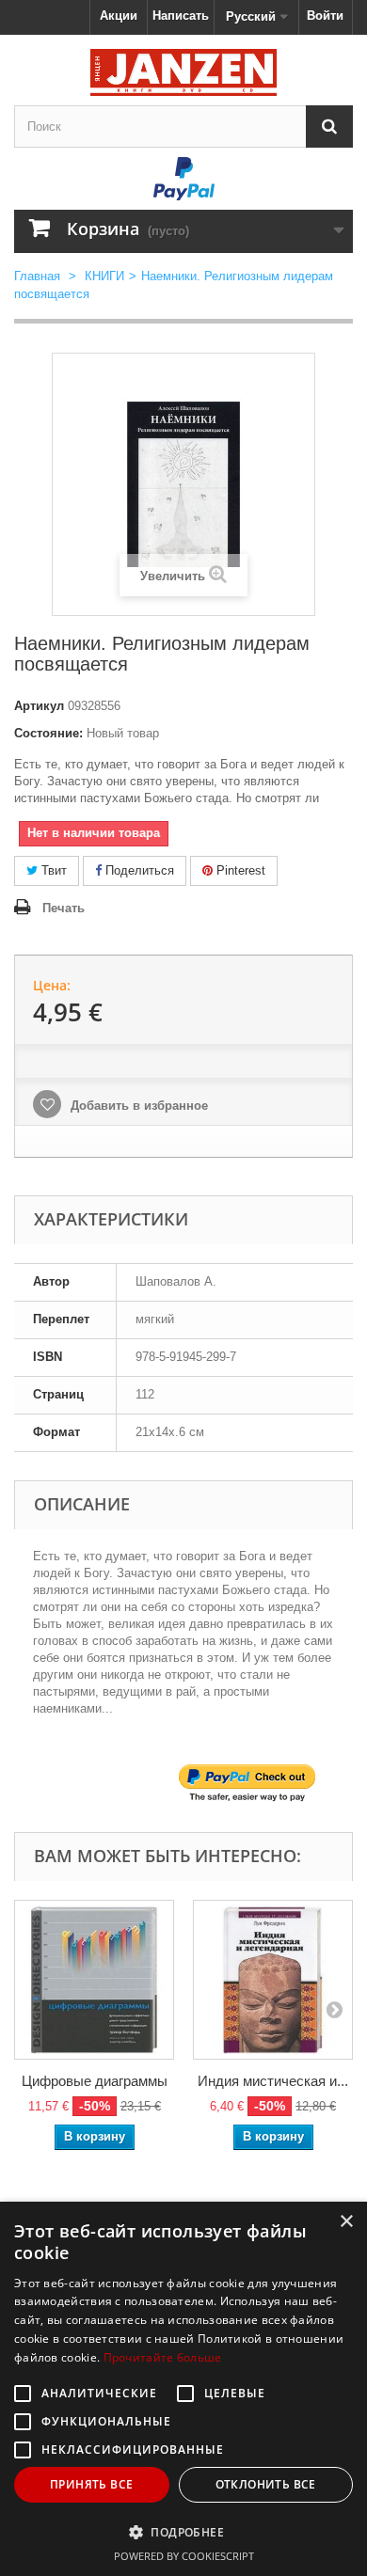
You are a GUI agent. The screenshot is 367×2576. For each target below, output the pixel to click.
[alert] (183, 2389)
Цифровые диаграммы (95, 2081)
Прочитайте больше (163, 2357)
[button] (183, 2532)
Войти (325, 16)
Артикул (39, 706)
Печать (64, 908)
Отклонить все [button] (266, 2484)
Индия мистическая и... (273, 2081)
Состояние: (48, 733)
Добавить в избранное (137, 1106)
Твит (52, 870)
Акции (119, 16)
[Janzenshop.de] (183, 72)
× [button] (346, 2222)
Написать (181, 16)
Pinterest (239, 870)
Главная (37, 276)
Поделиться (138, 870)
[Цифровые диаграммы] (94, 1980)
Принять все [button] (91, 2484)
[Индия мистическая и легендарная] (273, 1980)
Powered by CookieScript (184, 2556)
